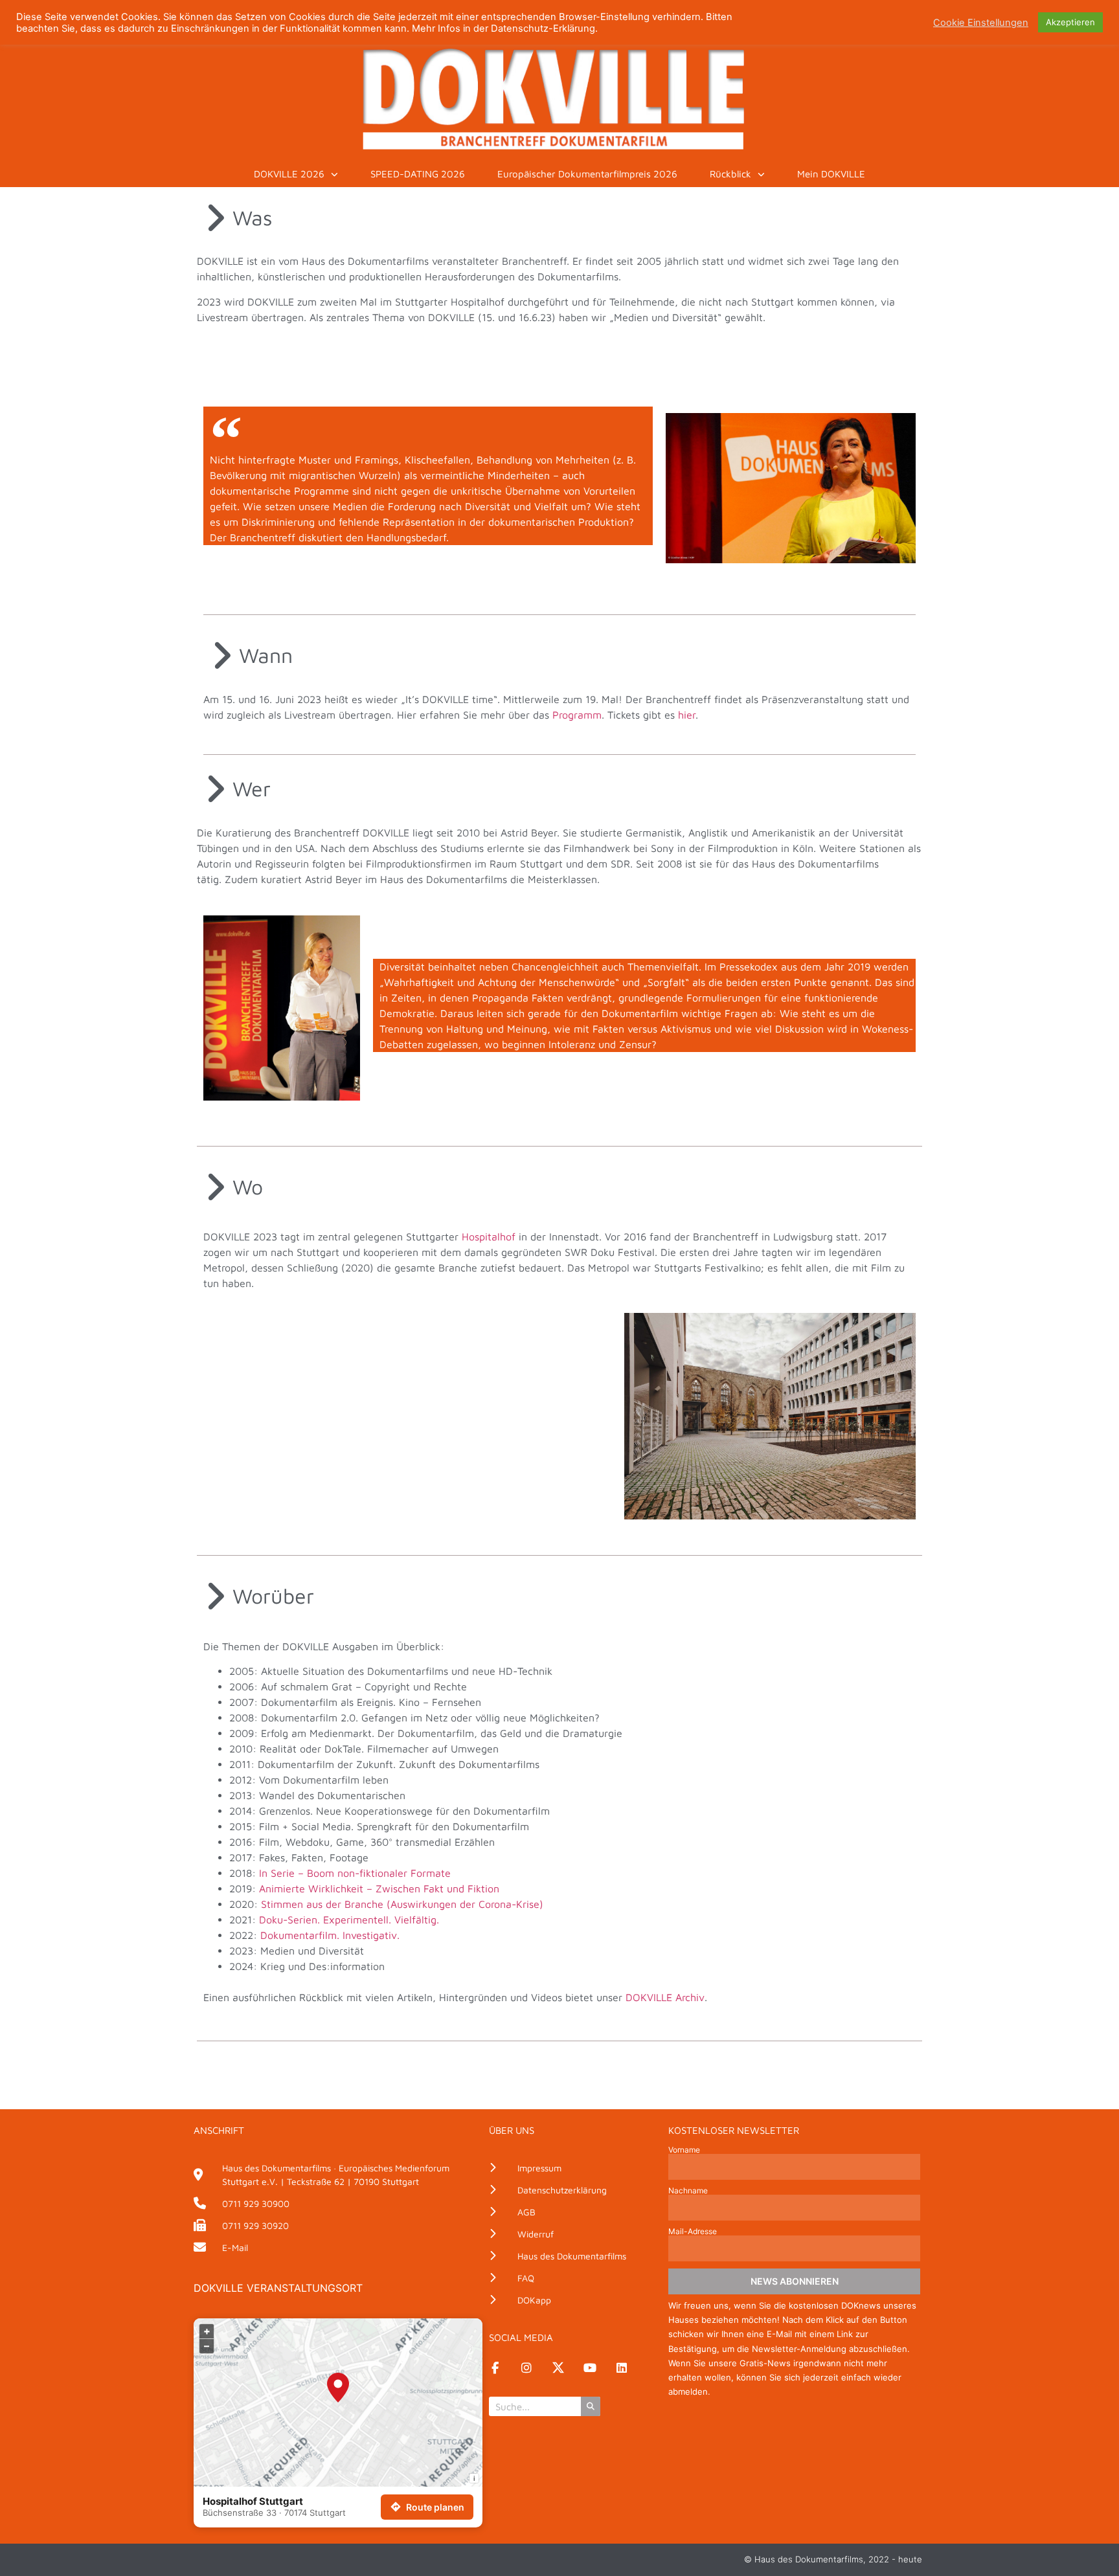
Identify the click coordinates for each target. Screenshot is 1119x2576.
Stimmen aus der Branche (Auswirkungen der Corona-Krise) (402, 1904)
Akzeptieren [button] (1070, 22)
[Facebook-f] (495, 2368)
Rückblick (730, 174)
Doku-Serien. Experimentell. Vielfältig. (351, 1920)
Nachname (688, 2191)
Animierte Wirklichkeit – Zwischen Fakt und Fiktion (379, 1888)
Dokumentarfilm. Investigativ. (330, 1935)
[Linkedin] (622, 2368)
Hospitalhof (489, 1237)
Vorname (684, 2150)
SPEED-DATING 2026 (418, 174)
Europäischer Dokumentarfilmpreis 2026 (587, 174)
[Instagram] (526, 2368)
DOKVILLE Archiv (665, 1997)
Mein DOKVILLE (831, 174)
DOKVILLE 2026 (289, 174)
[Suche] (591, 2406)
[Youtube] (590, 2368)
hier (687, 715)
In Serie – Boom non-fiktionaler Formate (355, 1873)
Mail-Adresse (693, 2232)
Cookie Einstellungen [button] (981, 23)
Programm (577, 715)
